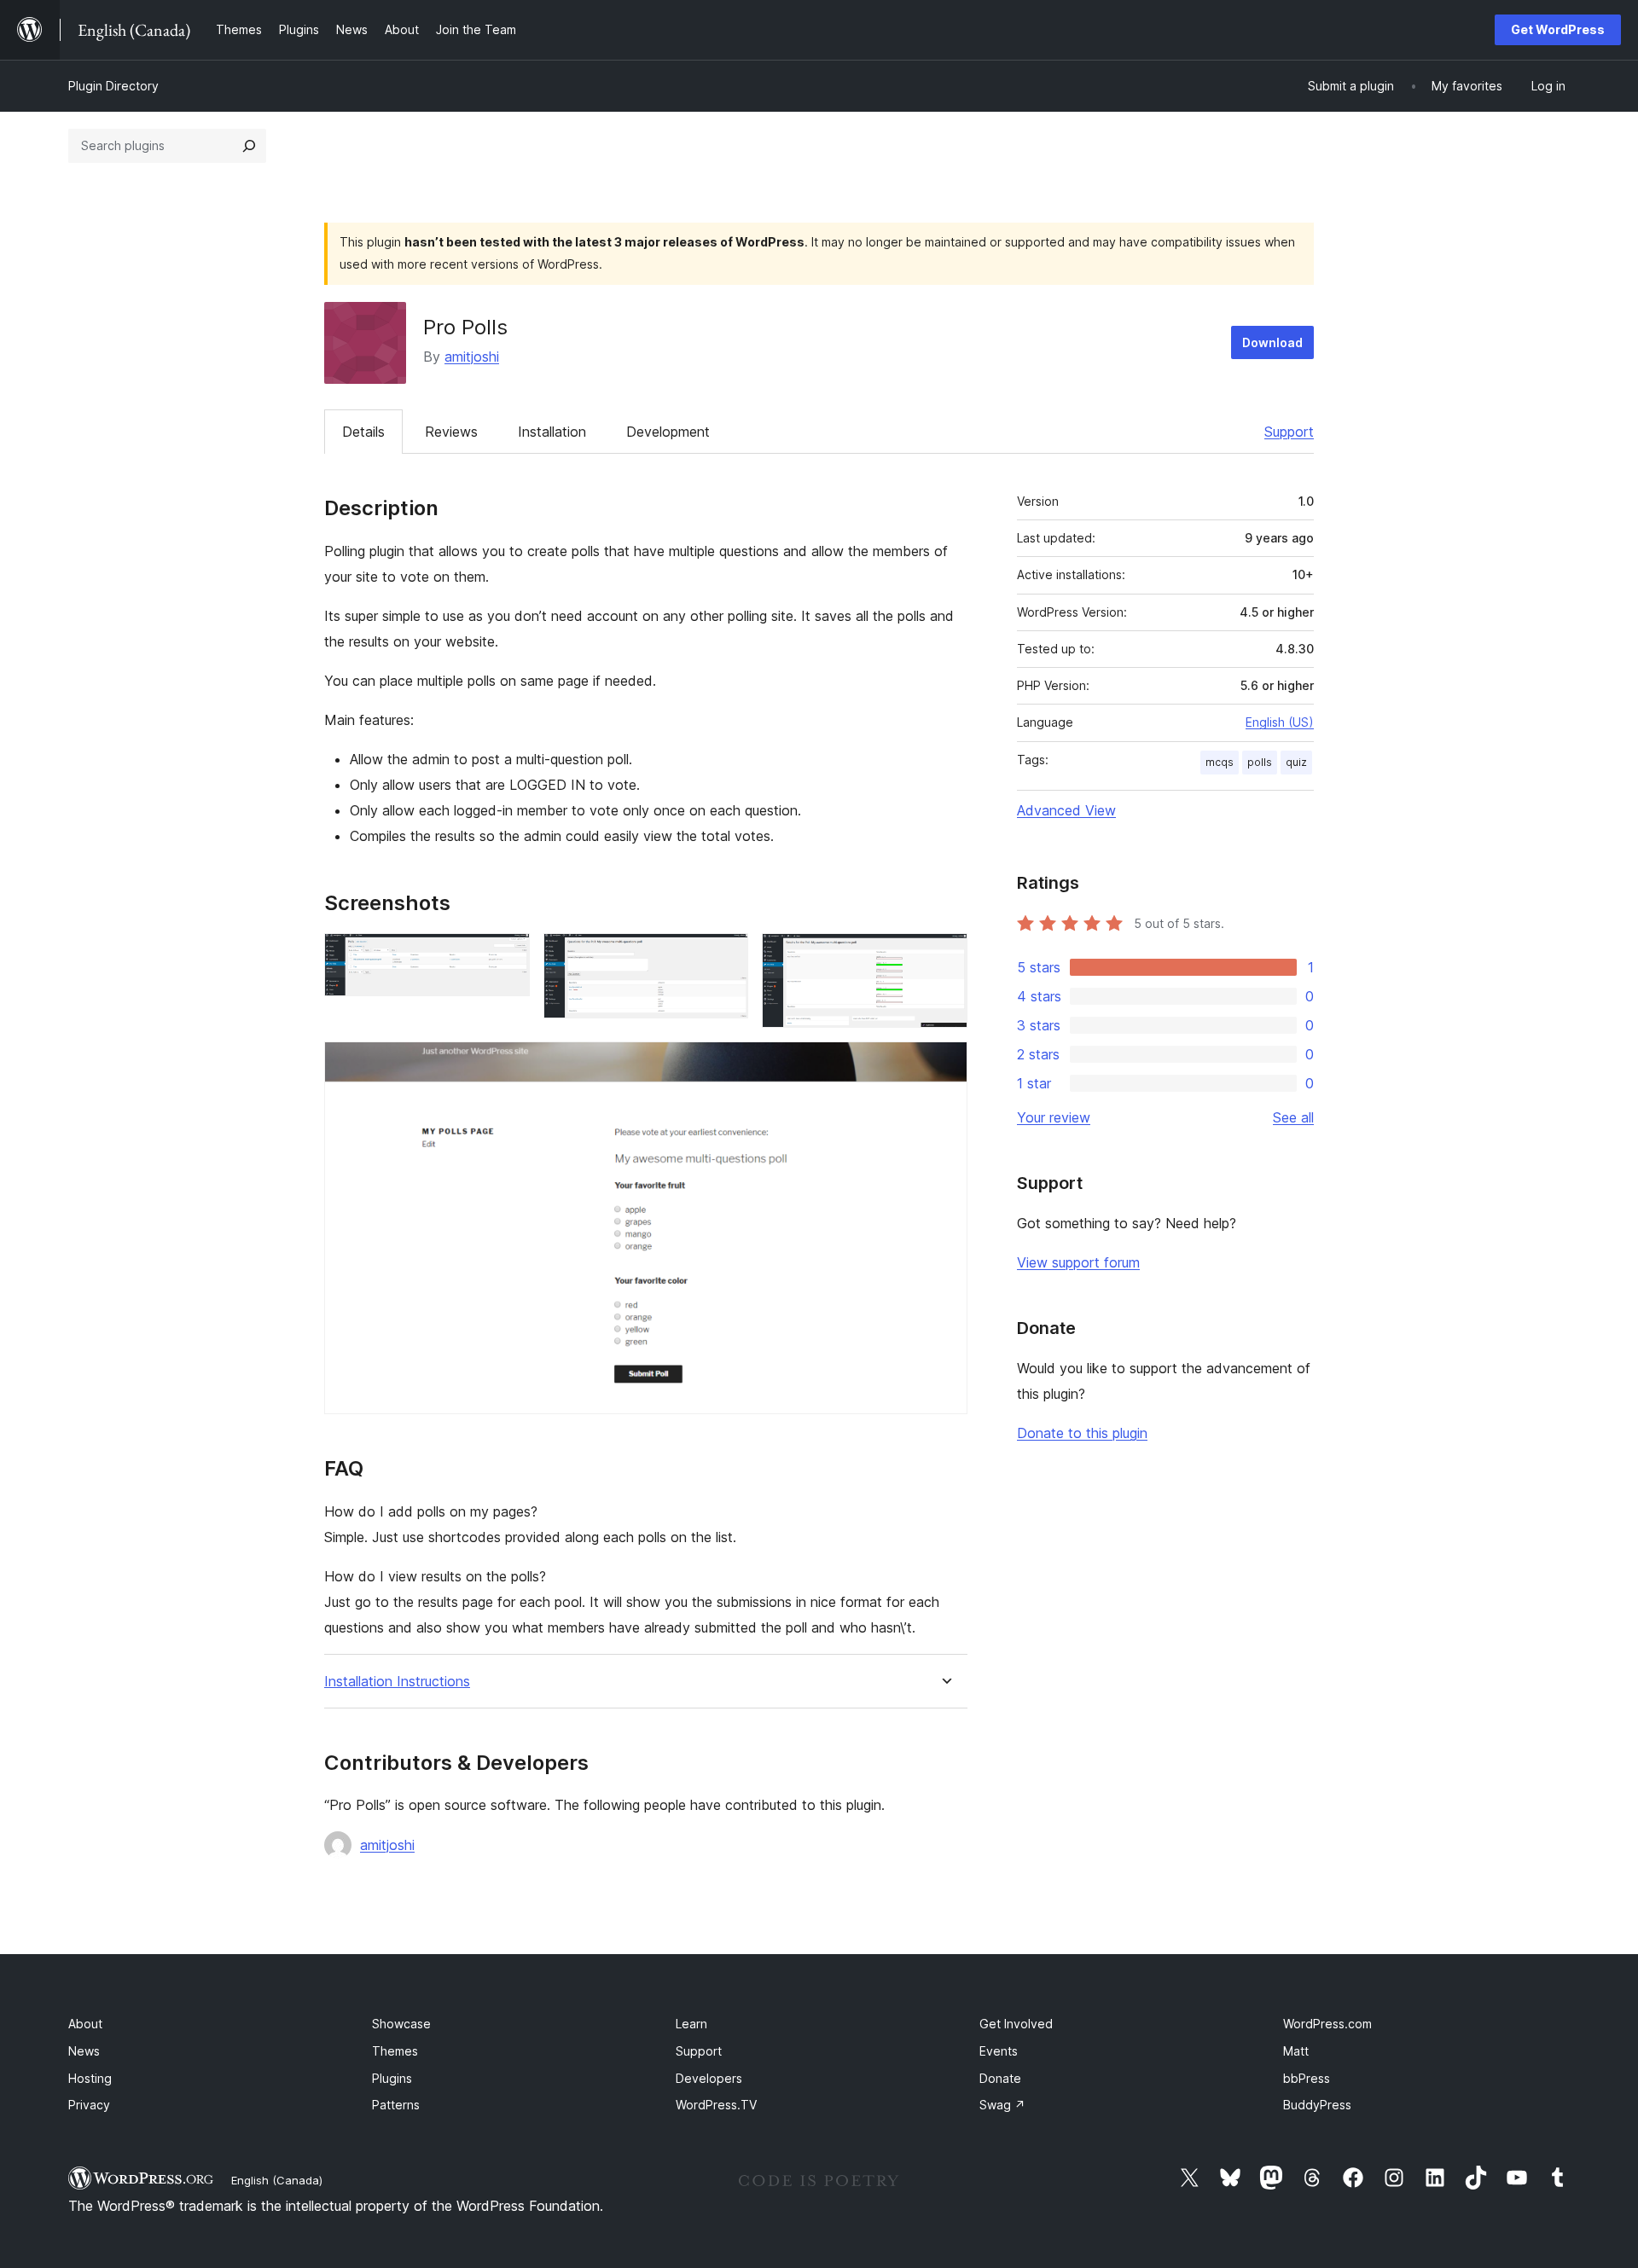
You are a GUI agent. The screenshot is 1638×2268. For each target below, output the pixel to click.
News (84, 2051)
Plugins (392, 2078)
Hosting (90, 2078)
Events (999, 2051)
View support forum (1078, 1262)
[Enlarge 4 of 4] (944, 1064)
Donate (1000, 2078)
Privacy (89, 2105)
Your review (1054, 1117)
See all (1293, 1117)
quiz (1296, 762)
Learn (691, 2024)
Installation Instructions (397, 1682)
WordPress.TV (716, 2105)
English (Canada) (277, 2180)
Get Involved (1016, 2024)
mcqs (1220, 762)
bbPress (1307, 2078)
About (85, 2024)
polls (1260, 762)
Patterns (396, 2105)
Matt (1296, 2051)
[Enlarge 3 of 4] (944, 956)
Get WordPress (1558, 29)
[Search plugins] (249, 146)
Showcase (401, 2024)
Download (1272, 342)
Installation (552, 432)
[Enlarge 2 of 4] (725, 956)
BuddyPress (1317, 2105)
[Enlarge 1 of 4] (507, 956)
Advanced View (1066, 810)
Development (668, 432)
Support (1289, 432)
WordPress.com (1327, 2024)
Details (363, 432)
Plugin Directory (113, 86)
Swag (1002, 2105)
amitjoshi (472, 357)
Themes (395, 2051)
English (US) (1280, 722)
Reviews (451, 432)
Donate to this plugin (1082, 1433)
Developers (709, 2078)
